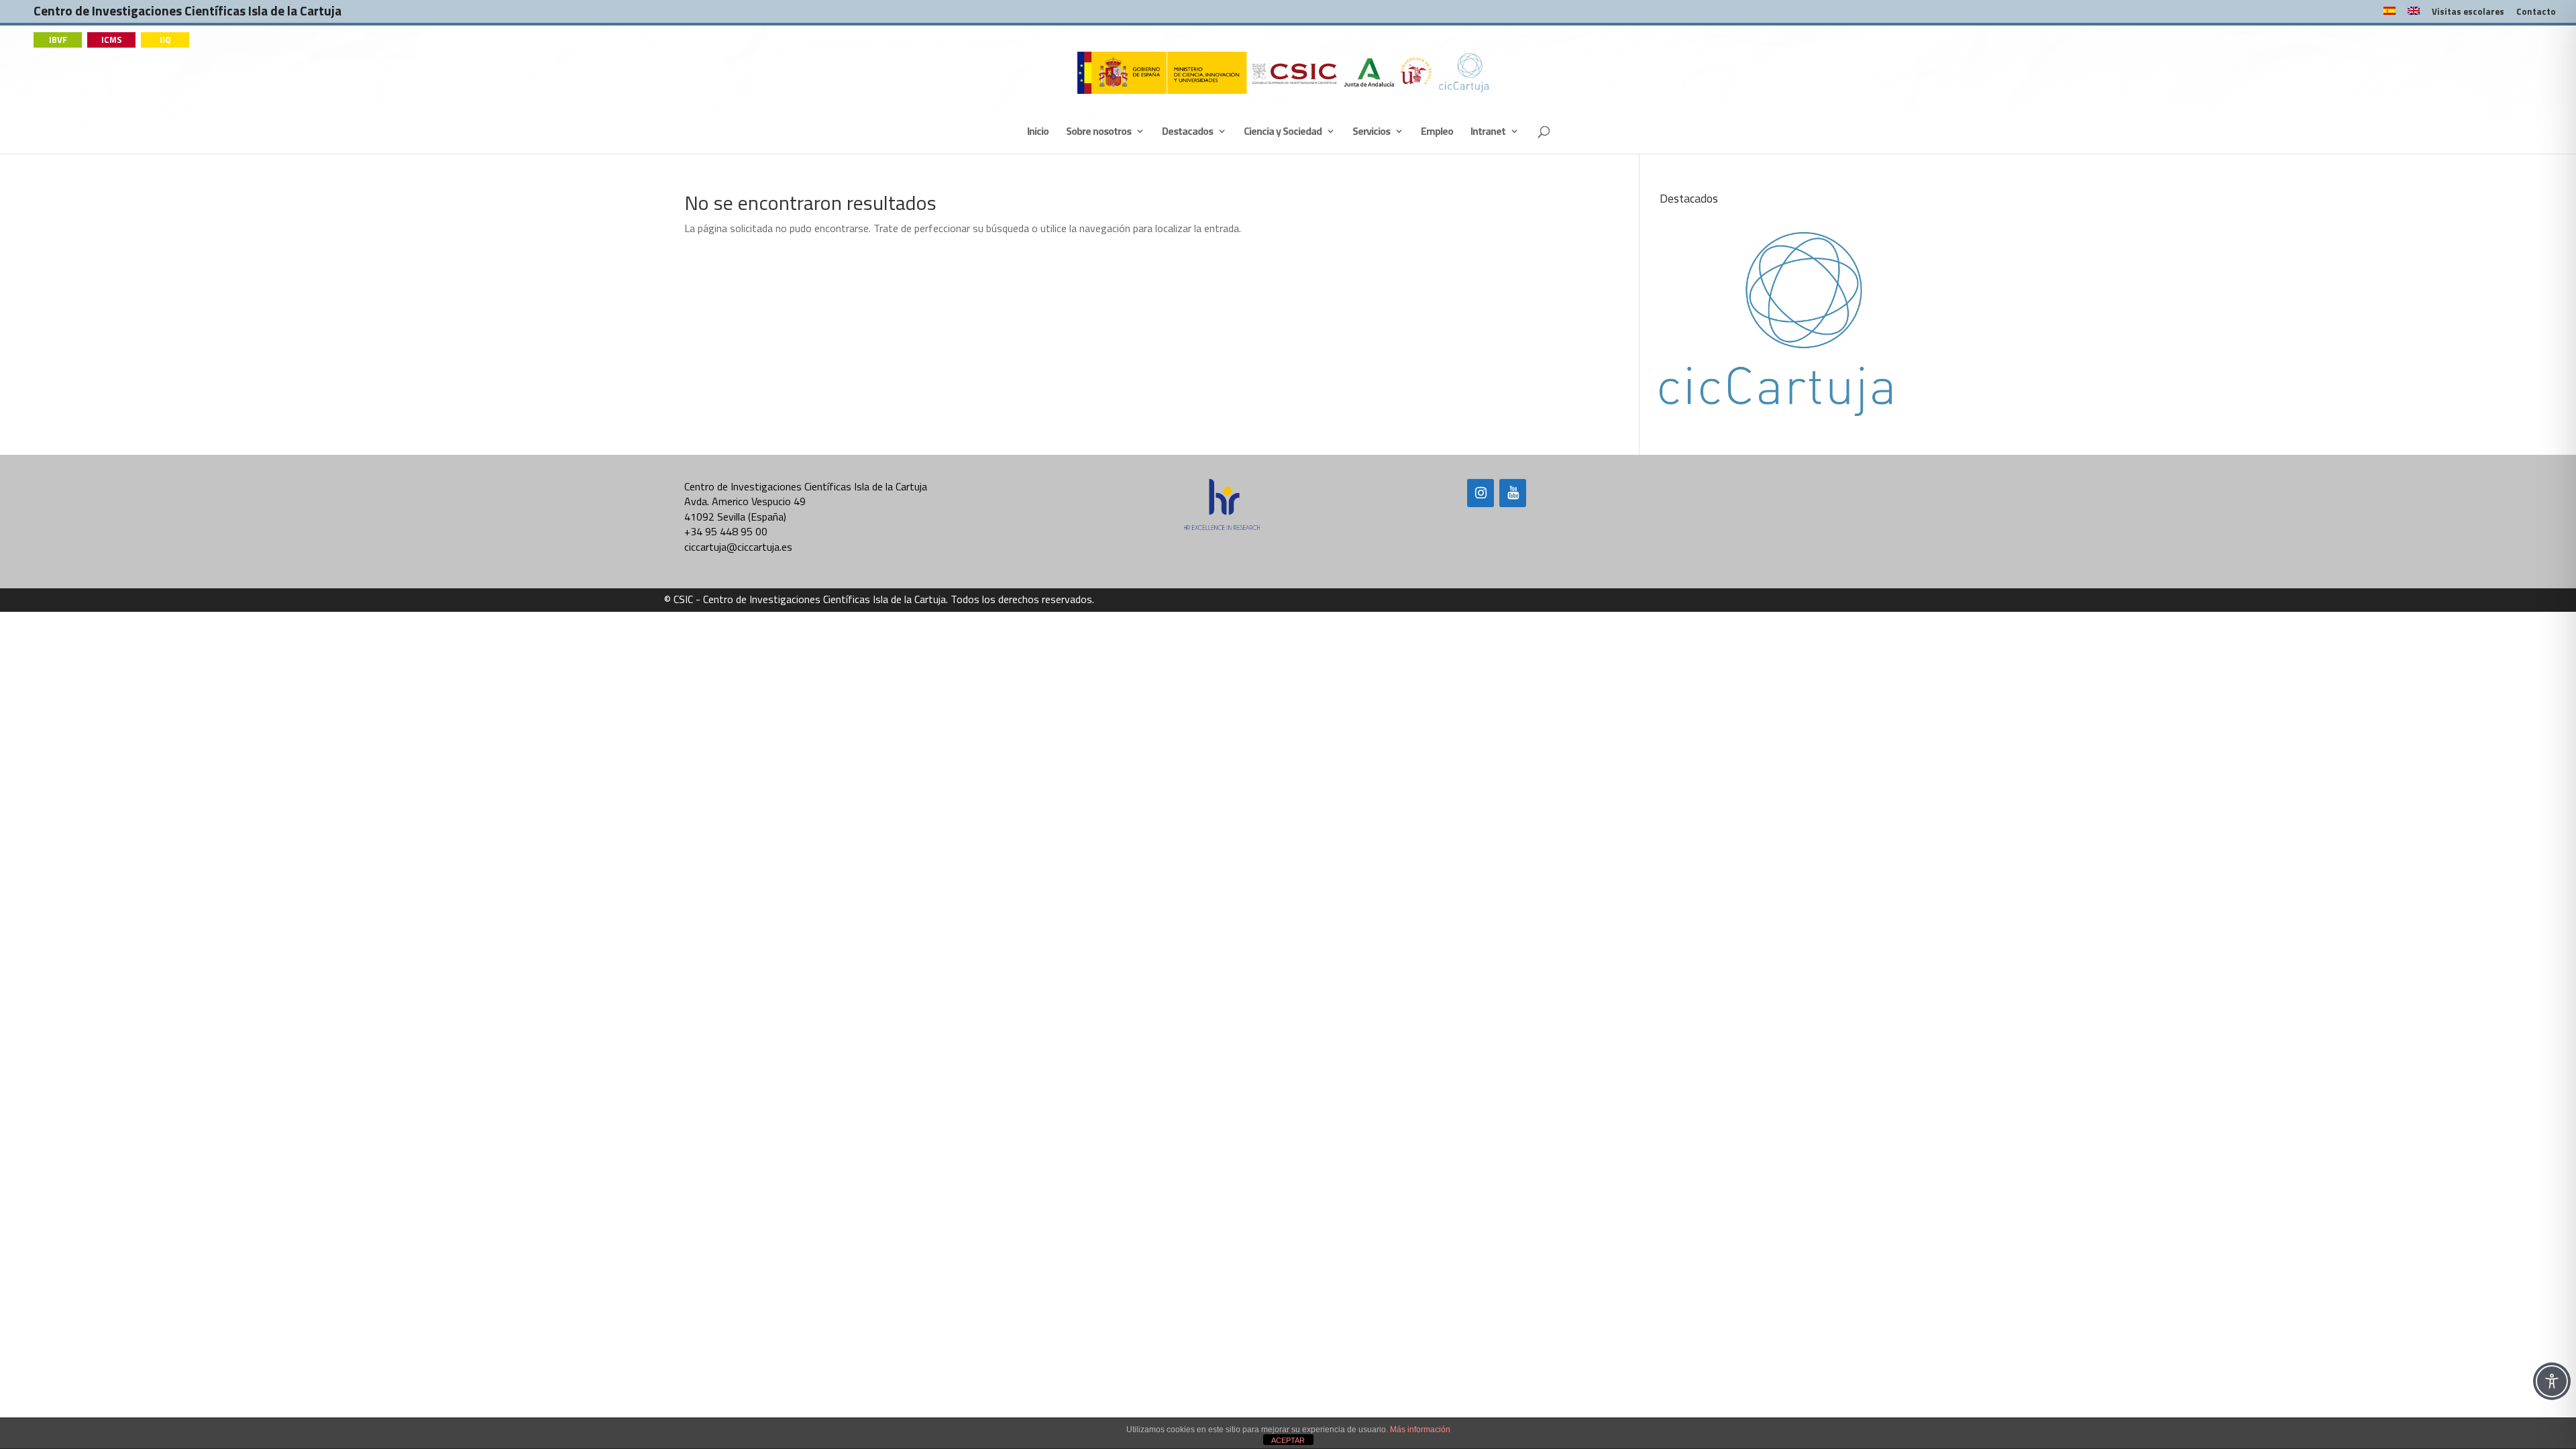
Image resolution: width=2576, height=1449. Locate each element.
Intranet (1488, 132)
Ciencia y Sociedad (1283, 132)
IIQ (165, 40)
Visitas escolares (2468, 13)
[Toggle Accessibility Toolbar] (2552, 1381)
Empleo (1437, 132)
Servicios (1371, 132)
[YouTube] (1513, 493)
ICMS (112, 40)
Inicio (1038, 132)
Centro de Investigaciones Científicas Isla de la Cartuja (187, 14)
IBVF (58, 40)
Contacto (2536, 13)
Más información (1420, 1430)
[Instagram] (1481, 493)
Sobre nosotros (1098, 132)
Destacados (1187, 132)
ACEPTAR (1288, 1440)
